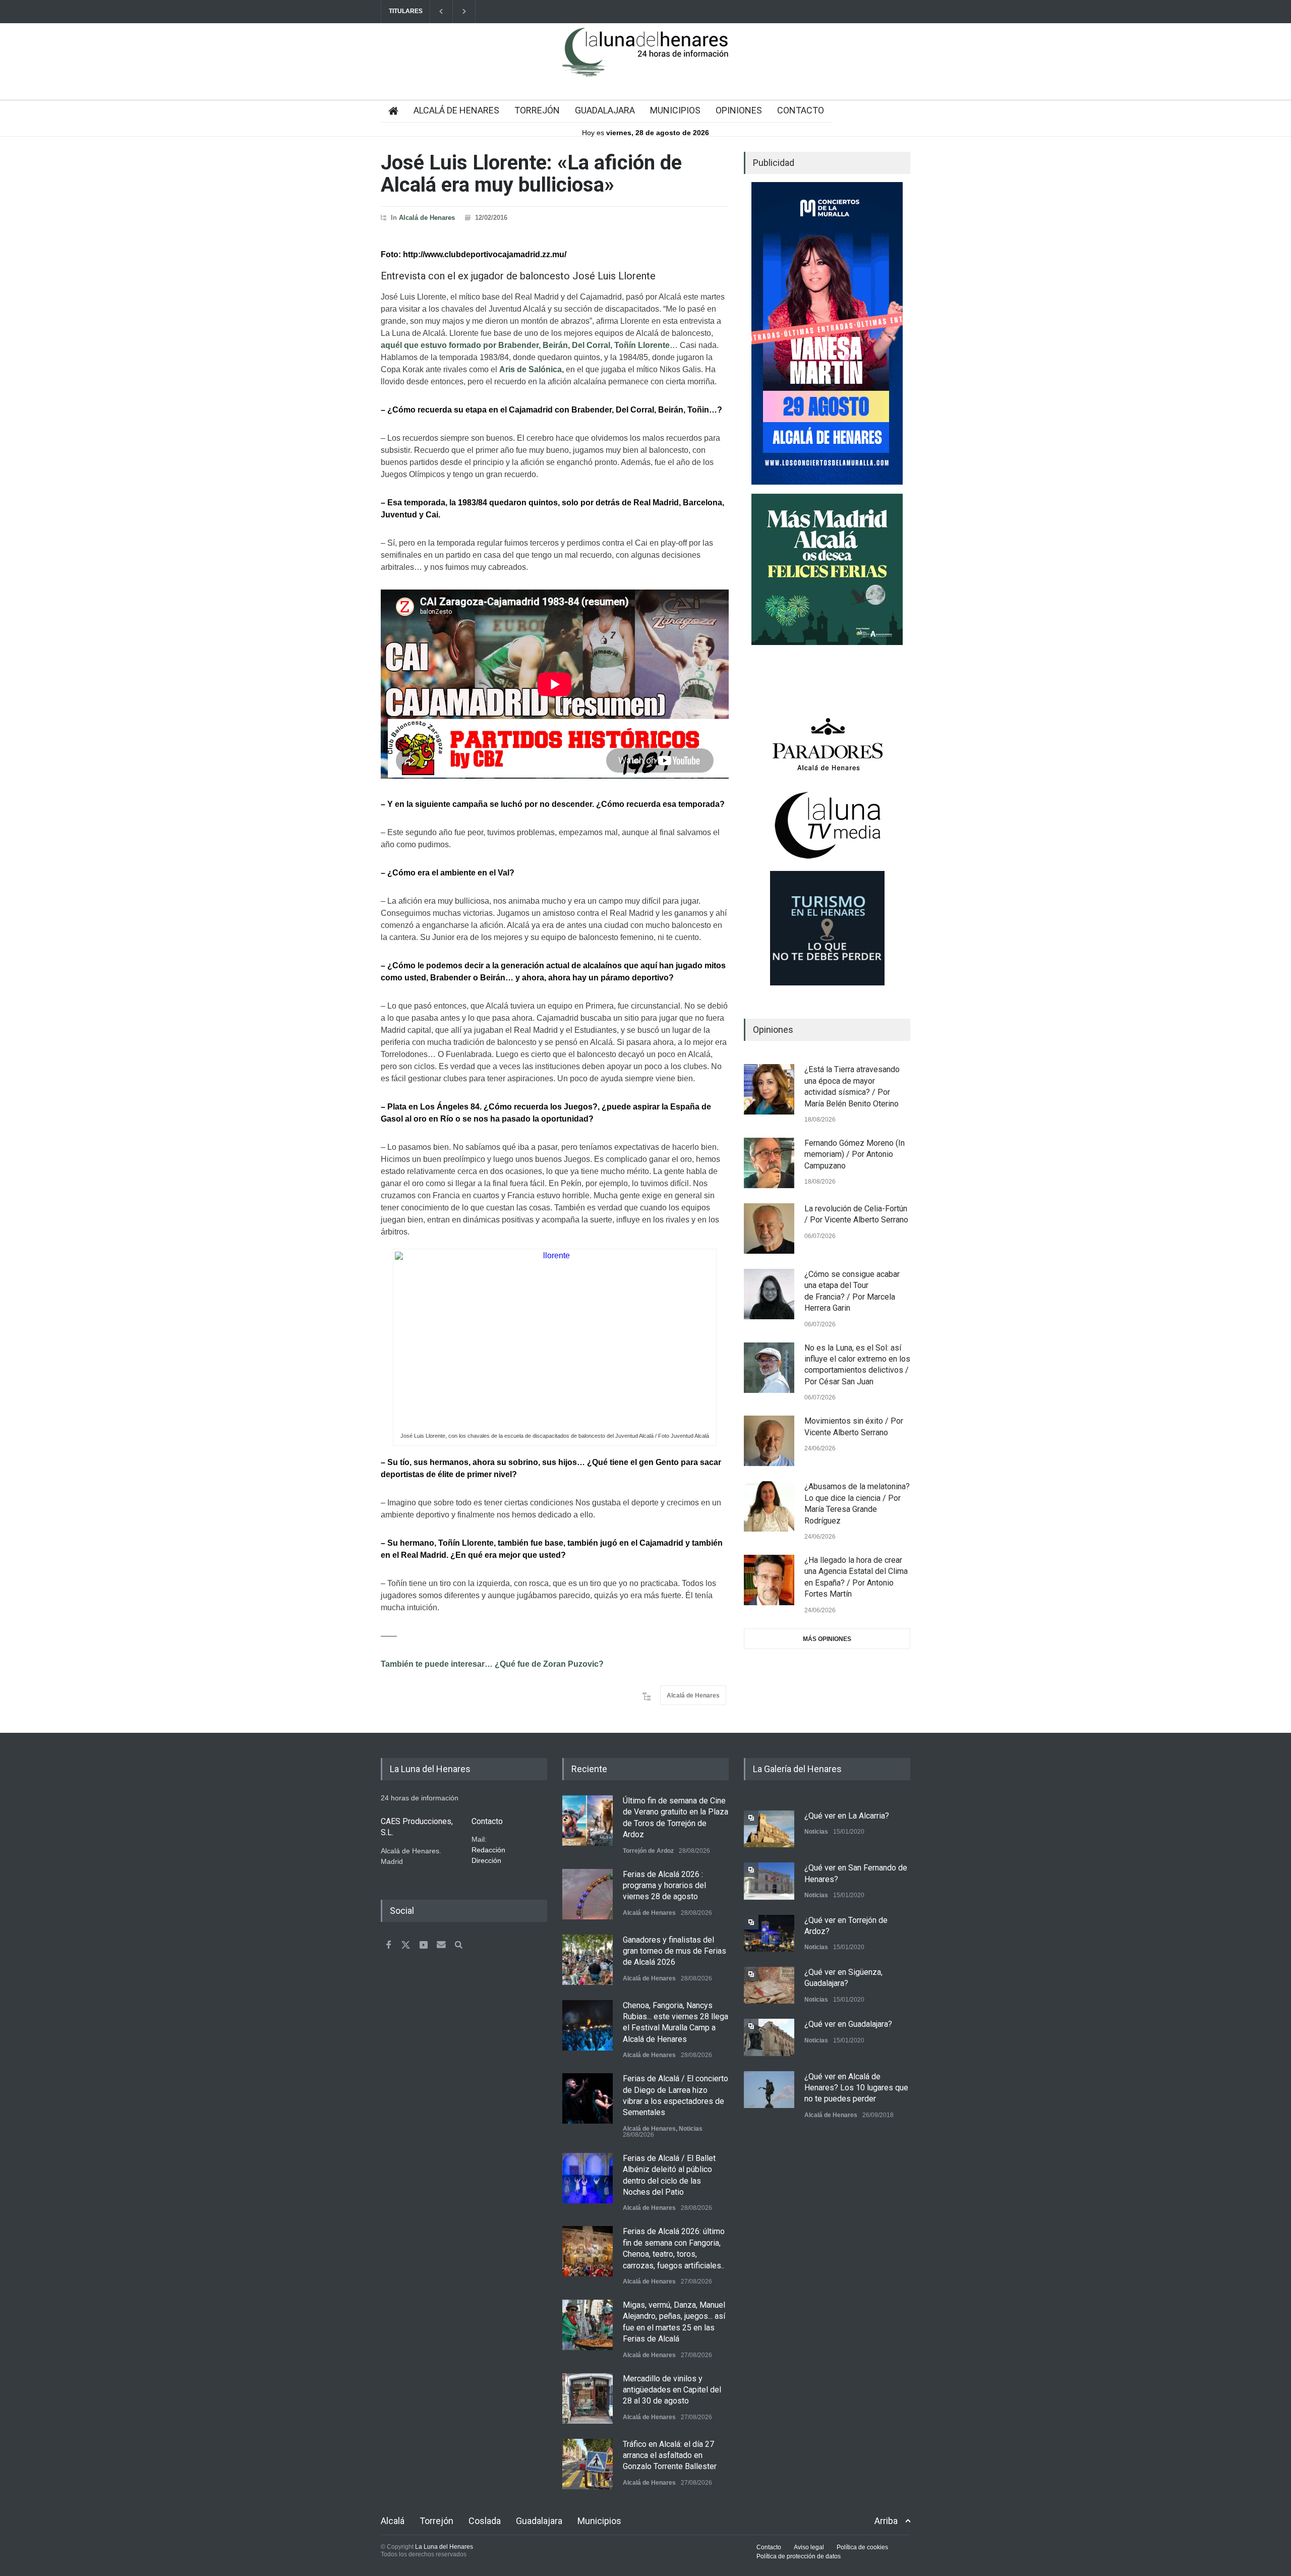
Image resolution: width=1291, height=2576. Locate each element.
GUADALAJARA (605, 110)
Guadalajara (539, 2521)
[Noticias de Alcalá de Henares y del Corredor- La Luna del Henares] (645, 61)
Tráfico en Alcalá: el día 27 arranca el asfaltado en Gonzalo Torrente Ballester (670, 2455)
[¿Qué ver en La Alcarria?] (769, 1829)
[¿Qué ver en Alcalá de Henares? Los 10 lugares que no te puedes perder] (769, 2090)
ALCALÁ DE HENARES (456, 110)
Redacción (488, 1850)
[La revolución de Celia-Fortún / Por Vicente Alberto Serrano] (769, 1228)
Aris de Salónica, (532, 369)
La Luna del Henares (444, 2547)
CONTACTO (801, 110)
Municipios (599, 2521)
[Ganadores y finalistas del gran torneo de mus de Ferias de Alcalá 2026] (588, 1960)
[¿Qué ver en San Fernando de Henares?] (769, 1881)
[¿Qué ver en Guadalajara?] (769, 2037)
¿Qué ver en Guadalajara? (848, 2024)
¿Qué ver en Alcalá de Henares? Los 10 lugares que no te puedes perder (856, 2088)
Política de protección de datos (799, 2556)
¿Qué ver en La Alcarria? (847, 1816)
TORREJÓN (537, 110)
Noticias (691, 2129)
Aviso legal (809, 2547)
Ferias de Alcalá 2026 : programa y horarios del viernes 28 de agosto (664, 1886)
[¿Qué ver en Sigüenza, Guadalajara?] (769, 1985)
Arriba (886, 2521)
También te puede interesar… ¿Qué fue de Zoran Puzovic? (492, 1664)
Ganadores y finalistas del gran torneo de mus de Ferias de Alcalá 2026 (674, 1951)
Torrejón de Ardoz (648, 1851)
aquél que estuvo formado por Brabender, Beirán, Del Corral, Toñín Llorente (525, 345)
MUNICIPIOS (675, 110)
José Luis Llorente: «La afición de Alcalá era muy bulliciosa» (531, 174)
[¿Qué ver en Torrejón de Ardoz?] (769, 1933)
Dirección (486, 1860)
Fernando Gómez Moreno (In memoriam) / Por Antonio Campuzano (855, 1154)
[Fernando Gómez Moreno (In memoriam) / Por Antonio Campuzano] (769, 1163)
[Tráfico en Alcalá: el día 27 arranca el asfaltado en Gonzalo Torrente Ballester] (588, 2464)
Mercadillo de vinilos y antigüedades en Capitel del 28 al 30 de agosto (672, 2390)
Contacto (769, 2547)
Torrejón (436, 2521)
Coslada (485, 2521)
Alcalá (393, 2521)
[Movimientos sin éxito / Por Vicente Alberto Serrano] (769, 1441)
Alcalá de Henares (427, 218)
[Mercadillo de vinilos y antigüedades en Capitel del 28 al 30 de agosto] (588, 2398)
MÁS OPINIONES (827, 1639)
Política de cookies (862, 2547)
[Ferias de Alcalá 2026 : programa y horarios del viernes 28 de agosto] (588, 1894)
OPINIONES (739, 110)
